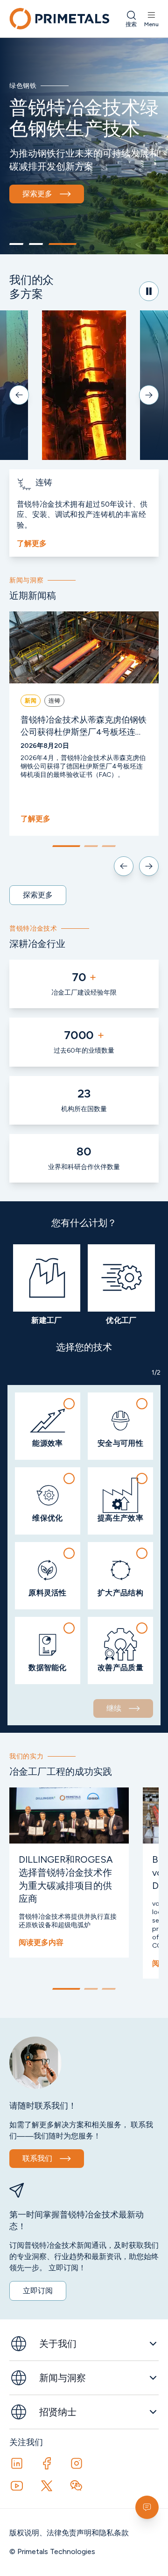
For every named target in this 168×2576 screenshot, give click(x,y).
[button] (48, 1426)
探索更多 (37, 194)
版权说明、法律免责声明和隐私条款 (69, 2533)
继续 (114, 1708)
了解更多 (32, 543)
